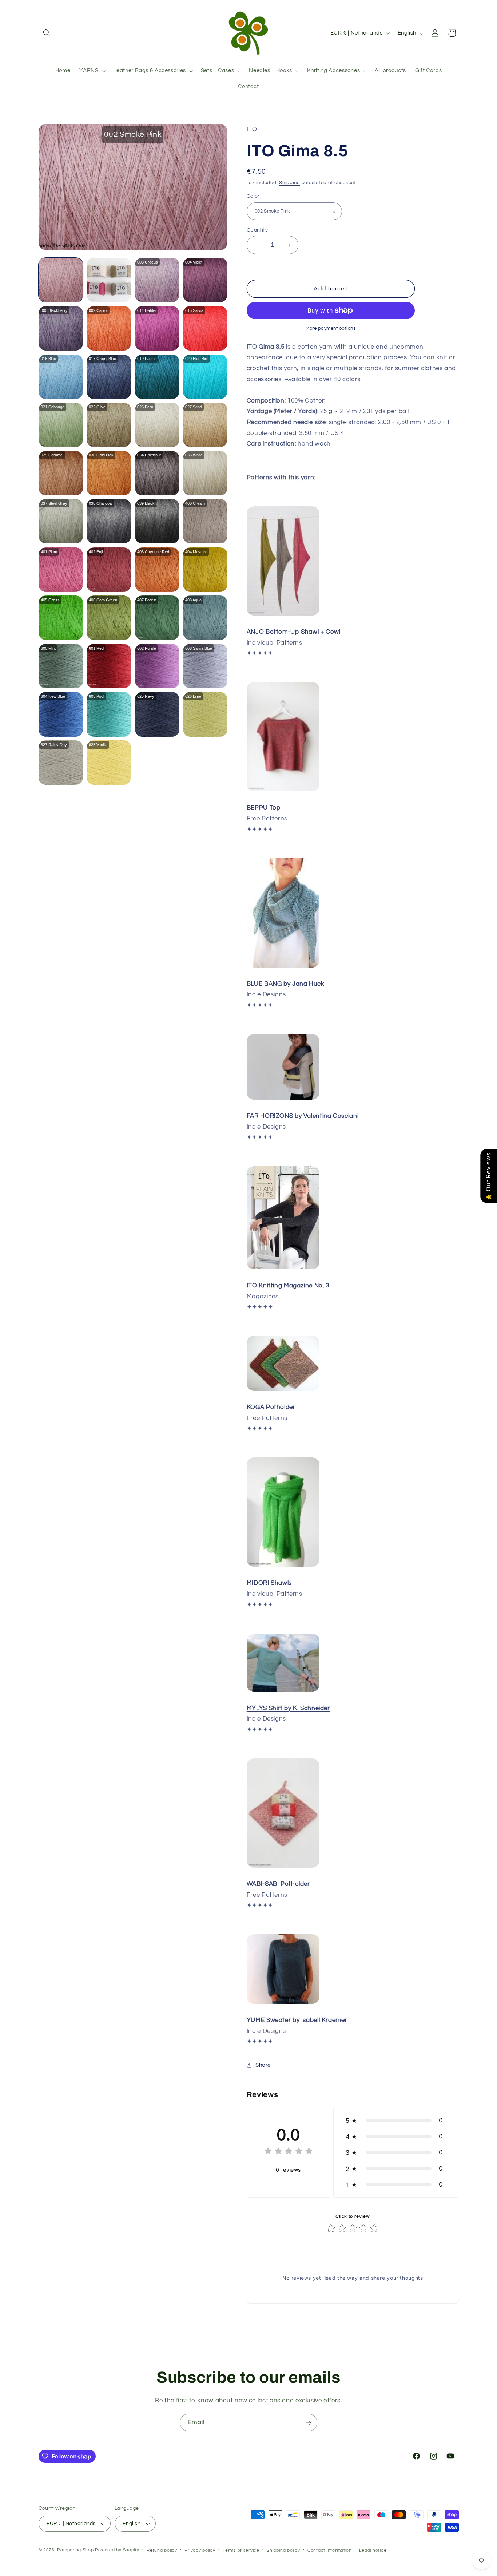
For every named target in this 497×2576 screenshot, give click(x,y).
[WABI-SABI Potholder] (283, 1867)
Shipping (290, 183)
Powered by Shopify (117, 2550)
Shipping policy (283, 2550)
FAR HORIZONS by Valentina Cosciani (303, 1116)
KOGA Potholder (271, 1407)
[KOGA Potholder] (283, 1390)
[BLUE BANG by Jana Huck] (283, 967)
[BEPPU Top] (283, 791)
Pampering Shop (75, 2550)
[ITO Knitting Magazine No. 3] (283, 1269)
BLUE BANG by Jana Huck (286, 984)
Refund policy (162, 2550)
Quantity (257, 230)
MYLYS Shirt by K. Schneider (288, 1708)
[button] (47, 33)
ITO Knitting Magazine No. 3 (288, 1286)
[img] (289, 2152)
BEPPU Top (264, 808)
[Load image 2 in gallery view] (109, 280)
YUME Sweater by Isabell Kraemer (297, 2020)
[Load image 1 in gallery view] (61, 280)
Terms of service (241, 2550)
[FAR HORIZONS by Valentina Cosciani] (283, 1099)
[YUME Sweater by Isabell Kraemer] (283, 2003)
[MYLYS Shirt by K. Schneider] (283, 1691)
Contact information (330, 2550)
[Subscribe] (309, 2423)
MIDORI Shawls (269, 1583)
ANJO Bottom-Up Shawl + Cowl (294, 632)
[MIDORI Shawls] (283, 1566)
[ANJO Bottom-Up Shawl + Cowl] (283, 615)
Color (253, 197)
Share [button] (263, 2065)
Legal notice (373, 2550)
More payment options (331, 329)
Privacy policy (200, 2550)
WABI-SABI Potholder (278, 1884)
